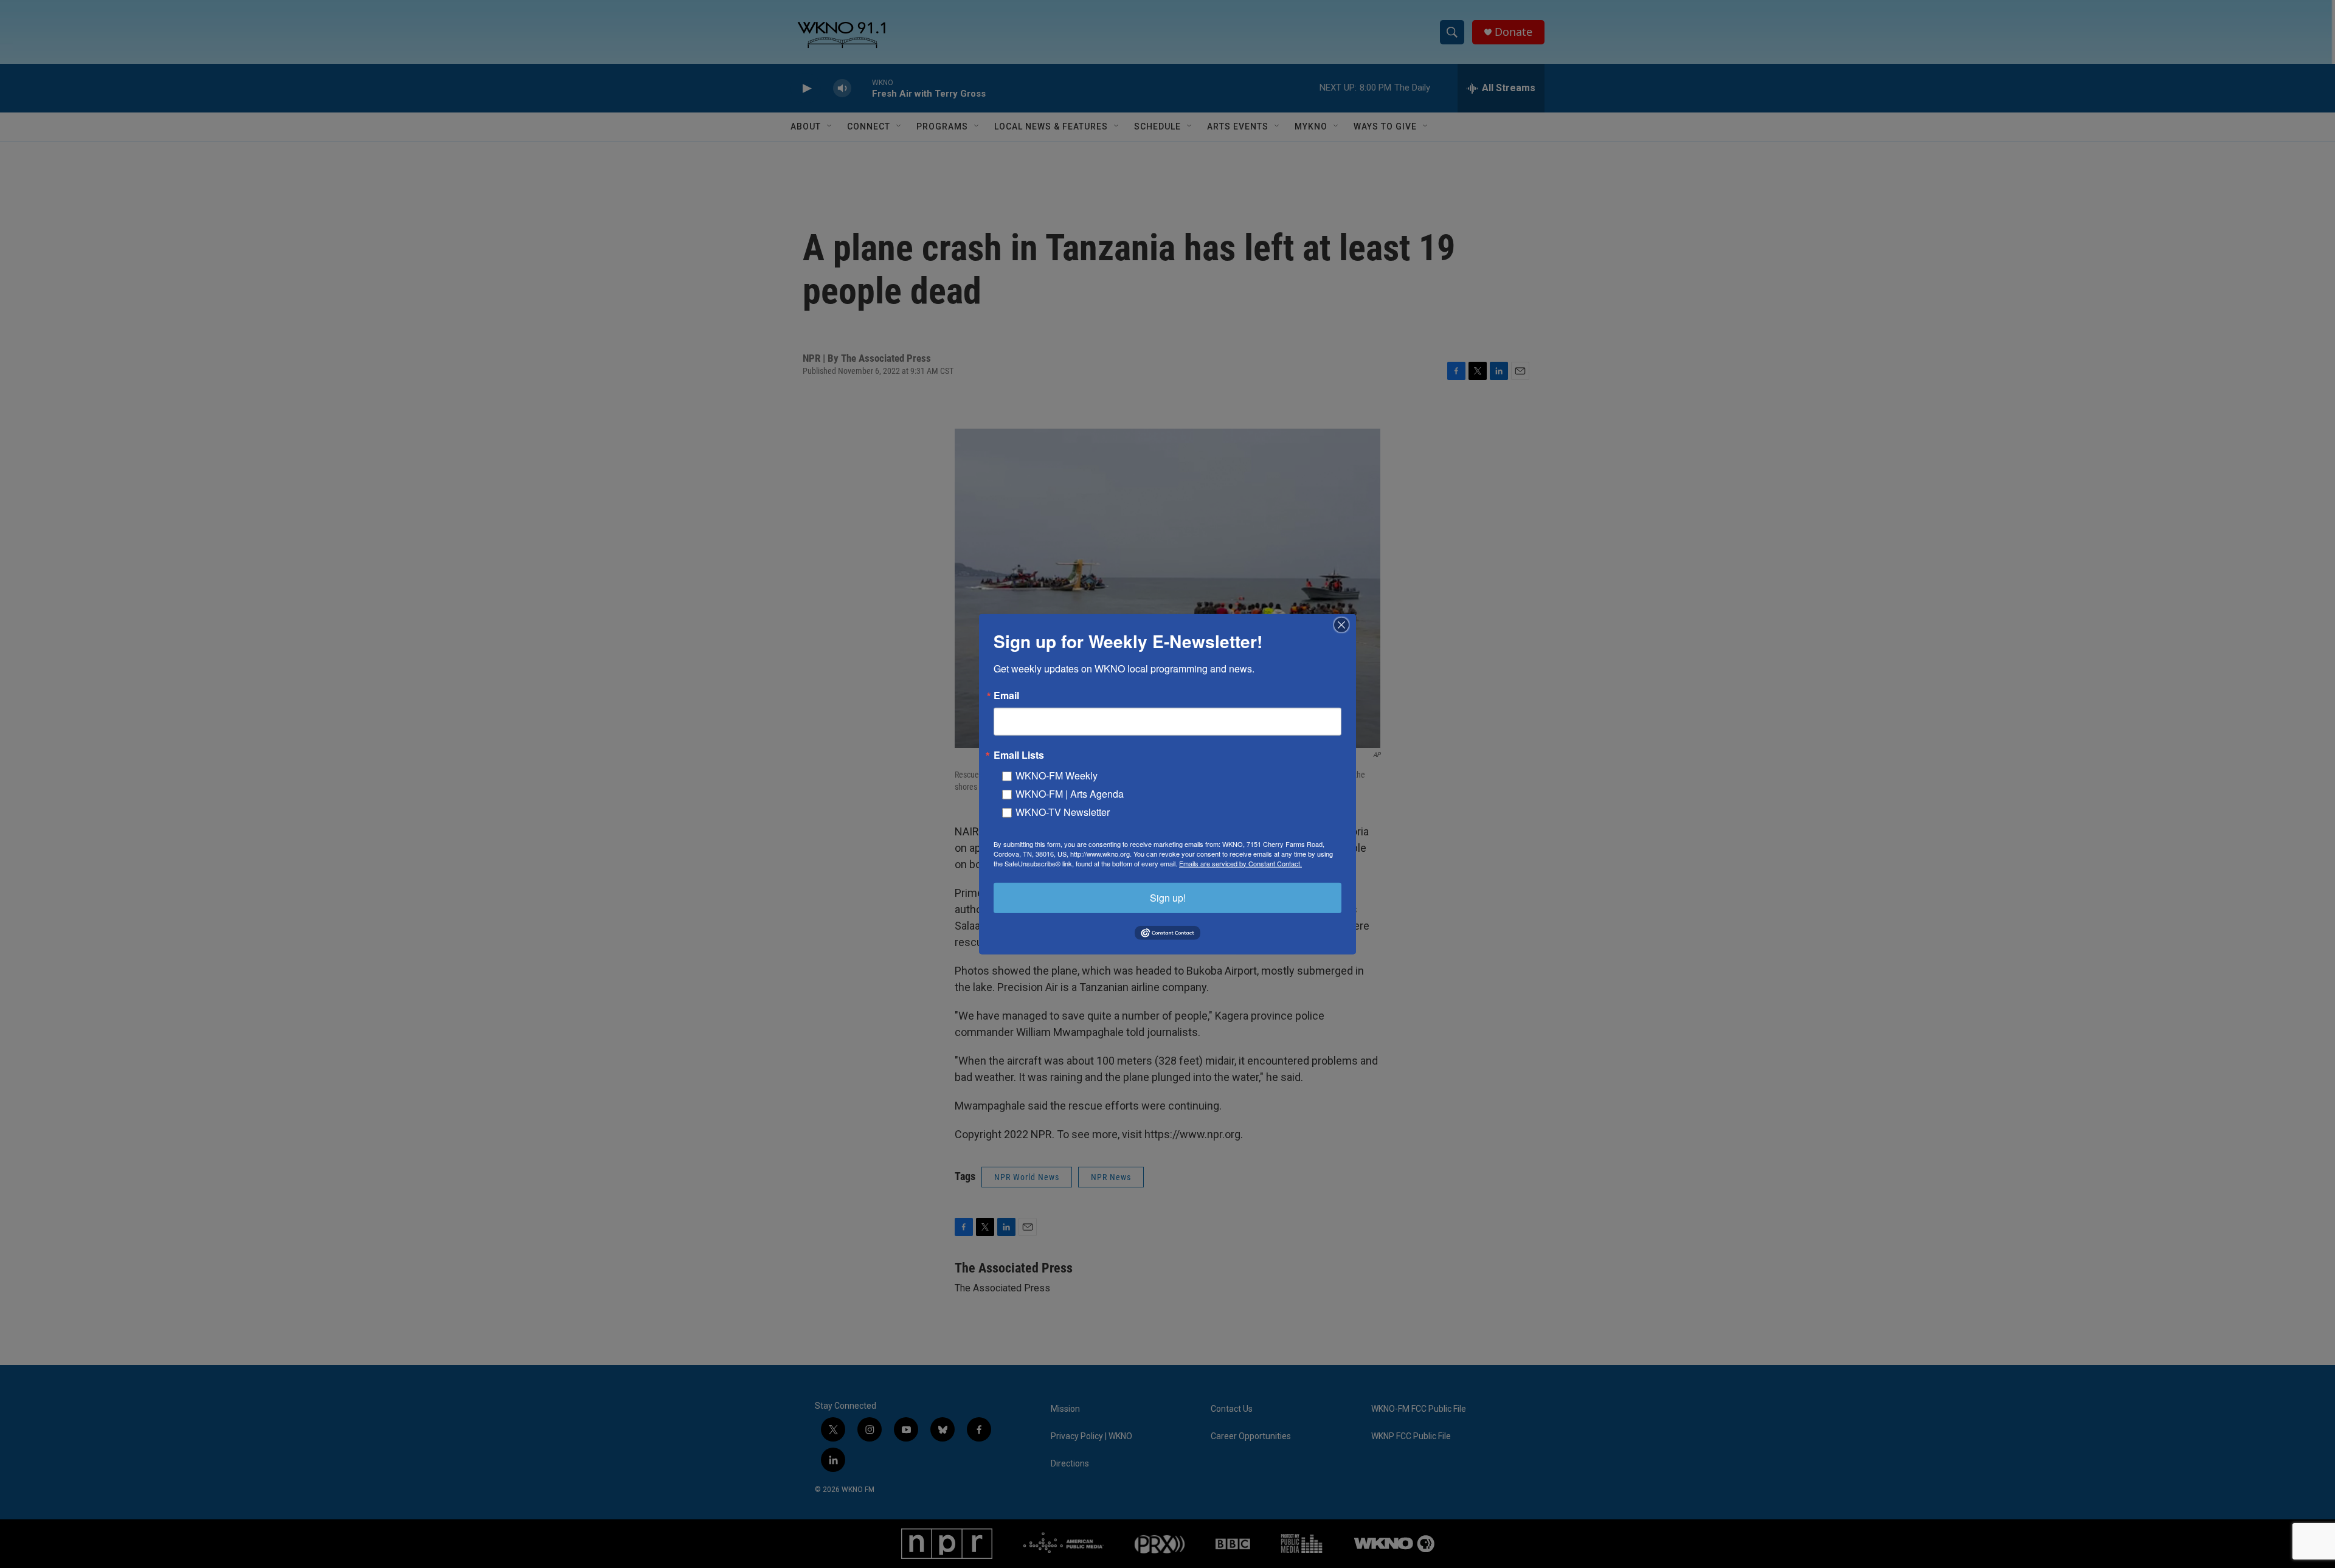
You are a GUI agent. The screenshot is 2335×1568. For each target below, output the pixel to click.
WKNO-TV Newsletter (1063, 811)
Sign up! (1168, 897)
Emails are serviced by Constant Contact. (1240, 863)
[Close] (1345, 624)
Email (1006, 695)
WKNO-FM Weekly (1057, 775)
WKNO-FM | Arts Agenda (1070, 793)
